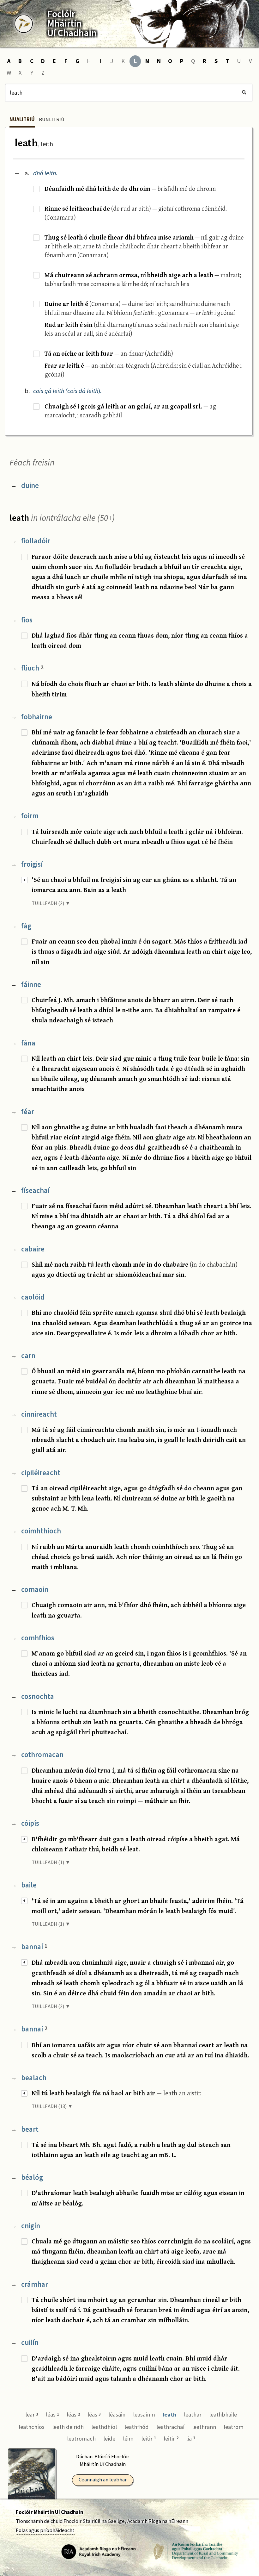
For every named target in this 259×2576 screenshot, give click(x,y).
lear (32, 2415)
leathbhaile (223, 2415)
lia (191, 2439)
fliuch (32, 668)
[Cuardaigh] (244, 93)
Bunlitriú (52, 120)
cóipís (30, 1823)
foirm (30, 816)
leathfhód (137, 2427)
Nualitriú (22, 120)
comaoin (35, 1590)
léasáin (117, 2415)
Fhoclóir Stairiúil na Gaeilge (94, 2521)
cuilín (30, 2343)
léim (128, 2439)
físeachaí (35, 1191)
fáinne (31, 985)
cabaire (33, 1249)
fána (28, 1043)
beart (30, 2129)
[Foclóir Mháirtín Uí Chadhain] (24, 24)
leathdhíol (104, 2427)
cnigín (31, 2226)
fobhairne (37, 717)
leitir (149, 2439)
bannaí (34, 1947)
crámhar (35, 2284)
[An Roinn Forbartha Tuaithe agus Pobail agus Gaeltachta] (196, 2551)
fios (27, 620)
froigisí (32, 864)
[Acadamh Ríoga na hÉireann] (99, 2551)
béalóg (32, 2177)
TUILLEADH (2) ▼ (51, 903)
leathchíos (32, 2427)
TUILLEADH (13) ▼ (52, 2106)
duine (30, 486)
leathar (193, 2415)
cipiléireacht (41, 1473)
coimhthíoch (41, 1531)
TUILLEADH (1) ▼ (51, 1862)
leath (169, 2415)
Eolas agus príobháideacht (45, 2530)
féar (28, 1112)
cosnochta (38, 1697)
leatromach (81, 2439)
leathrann (204, 2427)
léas (52, 2415)
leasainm (144, 2415)
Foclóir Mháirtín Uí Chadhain (49, 2512)
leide (109, 2439)
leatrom (234, 2427)
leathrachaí (170, 2427)
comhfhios (38, 1638)
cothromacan (42, 1755)
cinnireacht (39, 1414)
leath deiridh (68, 2427)
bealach (34, 2078)
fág (26, 926)
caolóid (33, 1297)
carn (28, 1356)
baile (29, 1885)
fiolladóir (36, 541)
